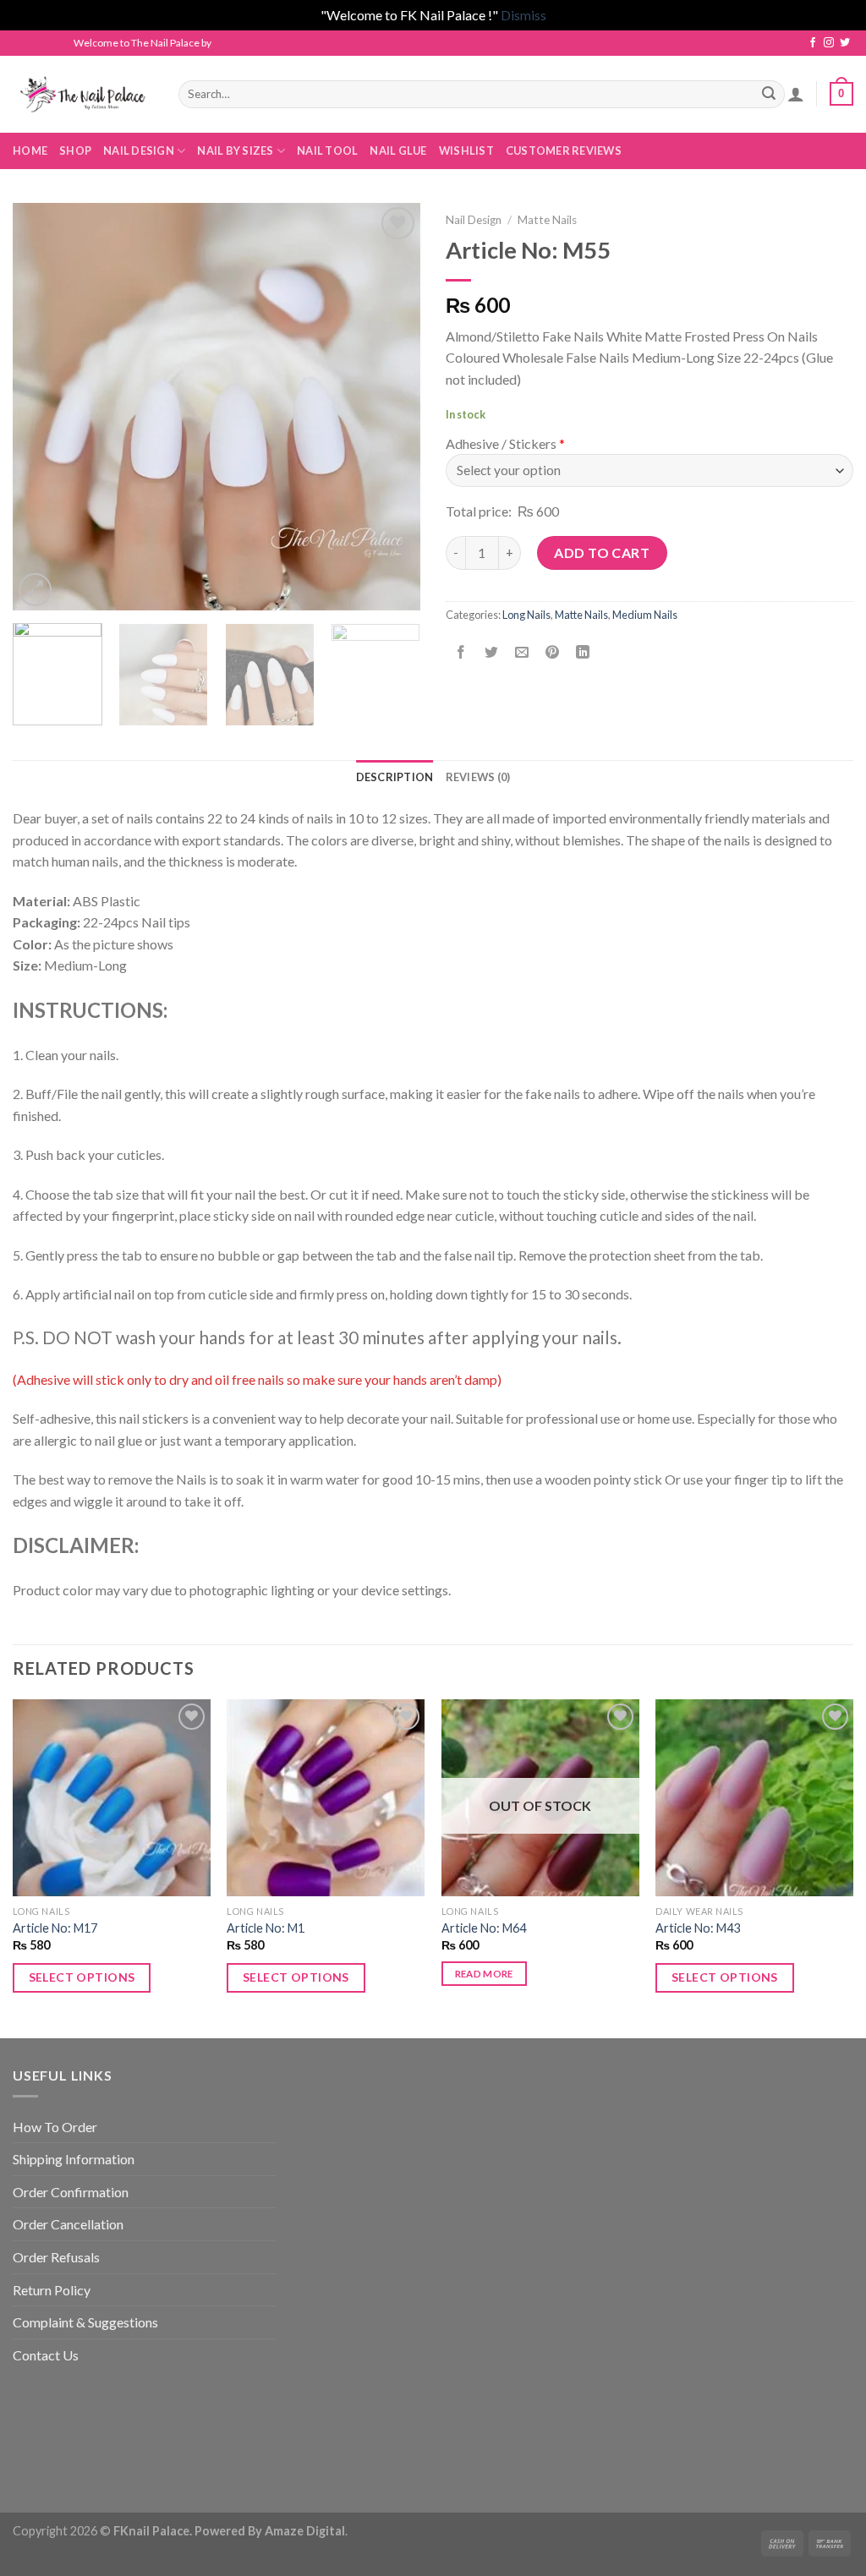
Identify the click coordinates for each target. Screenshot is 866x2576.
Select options (82, 1977)
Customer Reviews (564, 150)
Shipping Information (74, 2159)
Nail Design (474, 220)
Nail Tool (327, 150)
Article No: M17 (55, 1928)
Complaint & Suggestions (85, 2322)
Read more (484, 1974)
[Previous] (42, 406)
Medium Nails (645, 615)
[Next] (391, 406)
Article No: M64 (484, 1928)
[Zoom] (35, 590)
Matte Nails (547, 220)
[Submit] (769, 94)
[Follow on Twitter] (845, 43)
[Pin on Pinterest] (553, 652)
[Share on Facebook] (461, 652)
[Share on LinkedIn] (583, 652)
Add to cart (602, 552)
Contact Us (46, 2355)
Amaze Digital (305, 2531)
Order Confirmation (71, 2192)
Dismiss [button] (523, 15)
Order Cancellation (68, 2224)
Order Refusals (56, 2257)
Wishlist (466, 150)
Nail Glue (398, 150)
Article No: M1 (266, 1928)
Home (30, 150)
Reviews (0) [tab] (478, 777)
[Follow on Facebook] (813, 43)
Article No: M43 (698, 1928)
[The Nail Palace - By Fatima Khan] (83, 94)
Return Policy (52, 2290)
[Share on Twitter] (492, 652)
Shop (75, 150)
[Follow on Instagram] (829, 43)
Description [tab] (395, 777)
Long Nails (526, 615)
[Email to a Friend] (522, 652)
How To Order (55, 2127)
